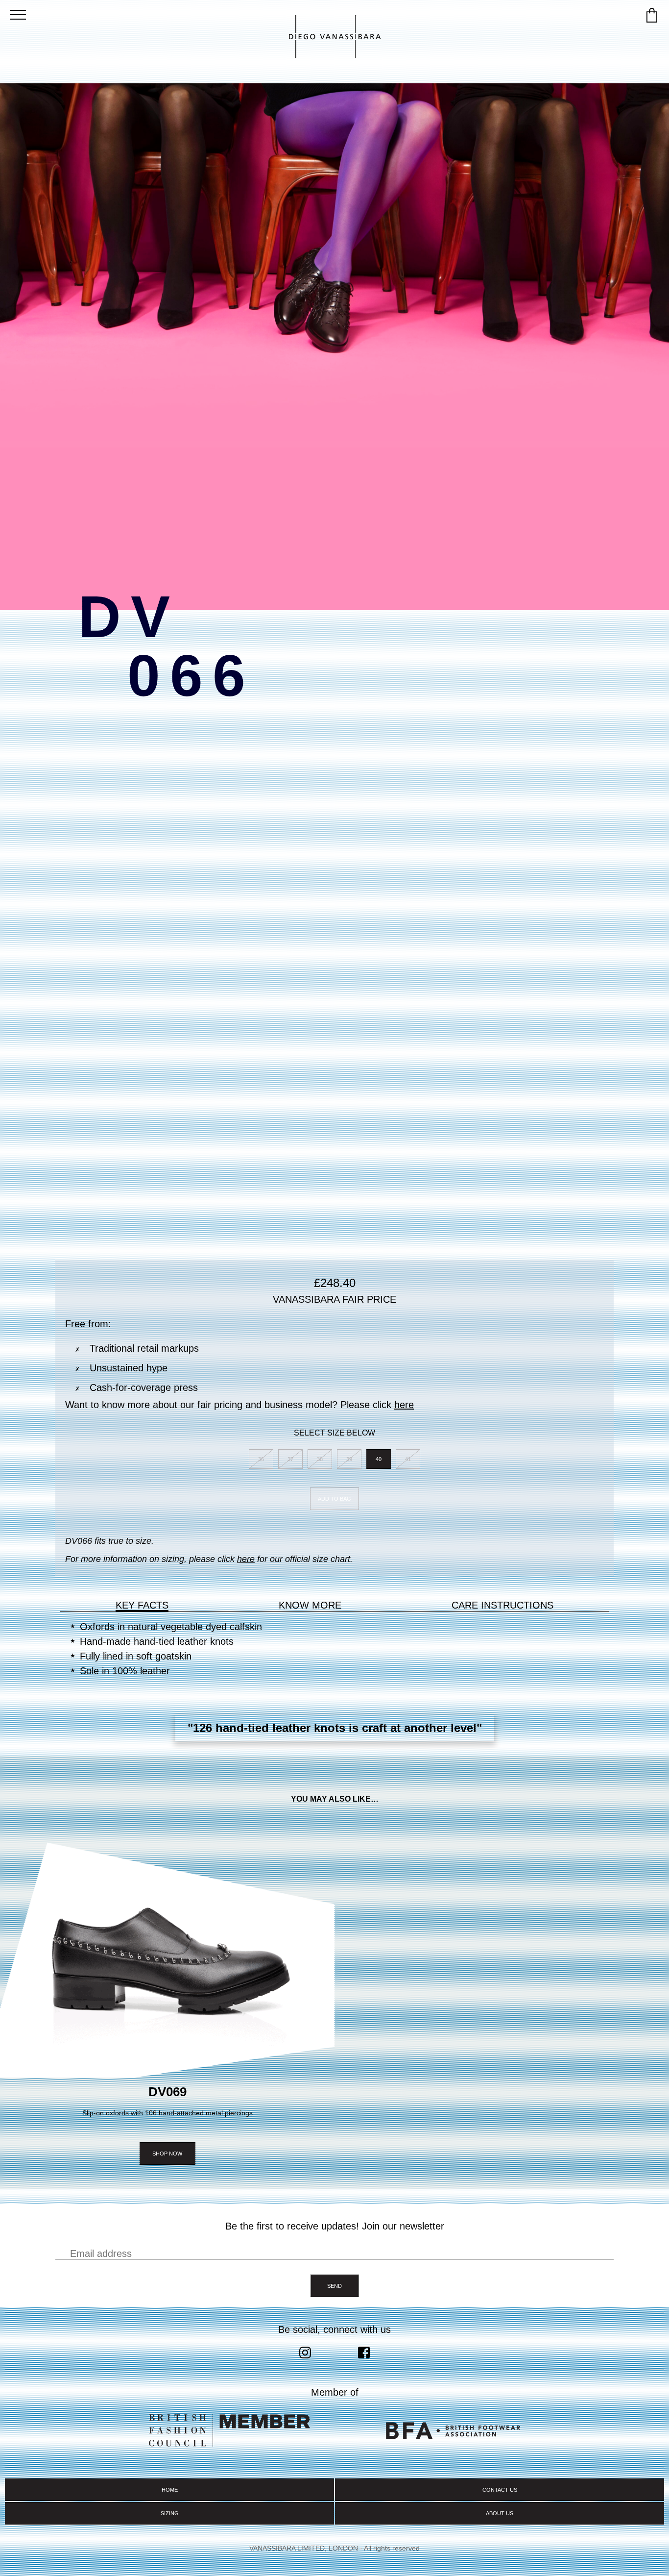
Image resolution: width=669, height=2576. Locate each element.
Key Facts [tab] (142, 1605)
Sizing (170, 2513)
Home (170, 2490)
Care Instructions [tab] (502, 1605)
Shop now (167, 2154)
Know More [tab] (310, 1605)
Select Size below (334, 1433)
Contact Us (500, 2490)
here (404, 1405)
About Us (500, 2513)
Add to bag (334, 1499)
